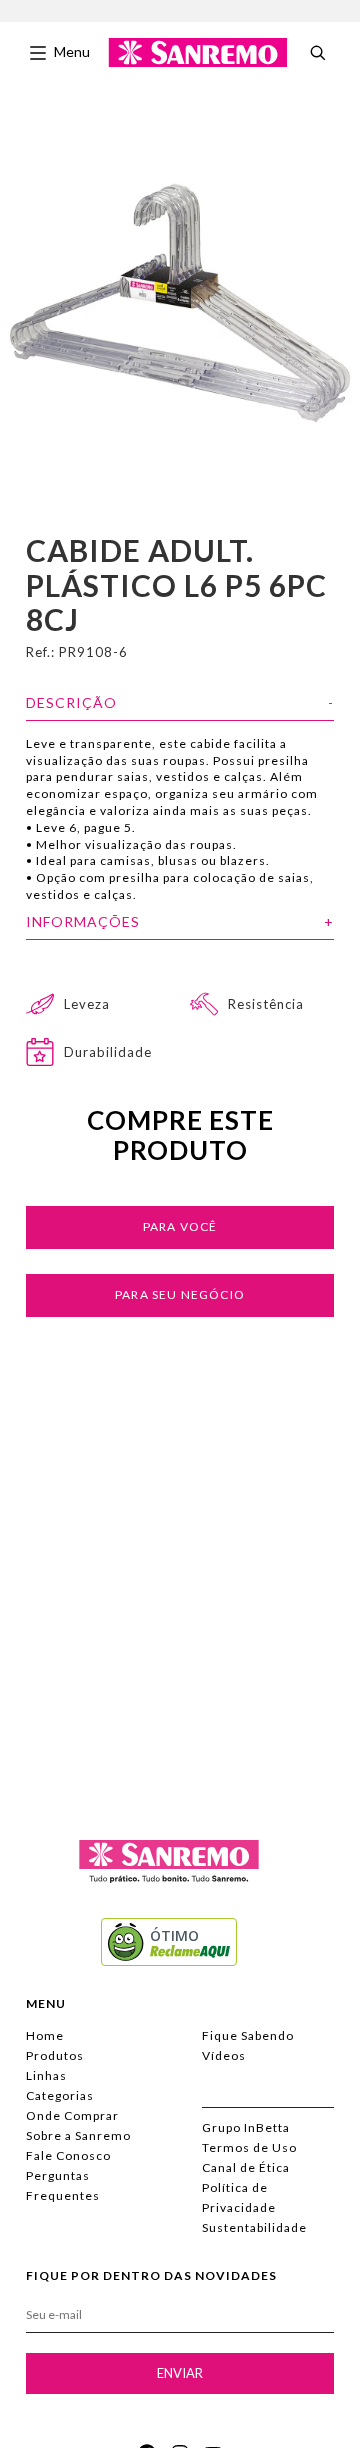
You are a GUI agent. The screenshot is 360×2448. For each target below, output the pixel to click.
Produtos (55, 2055)
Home (45, 2035)
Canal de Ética (246, 2167)
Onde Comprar (72, 2115)
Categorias (60, 2095)
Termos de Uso (249, 2147)
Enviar (180, 2373)
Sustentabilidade (254, 2227)
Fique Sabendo (248, 2035)
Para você (180, 1226)
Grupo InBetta (246, 2127)
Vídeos (224, 2055)
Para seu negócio (180, 1294)
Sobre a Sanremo (78, 2135)
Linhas (46, 2075)
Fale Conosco (68, 2155)
